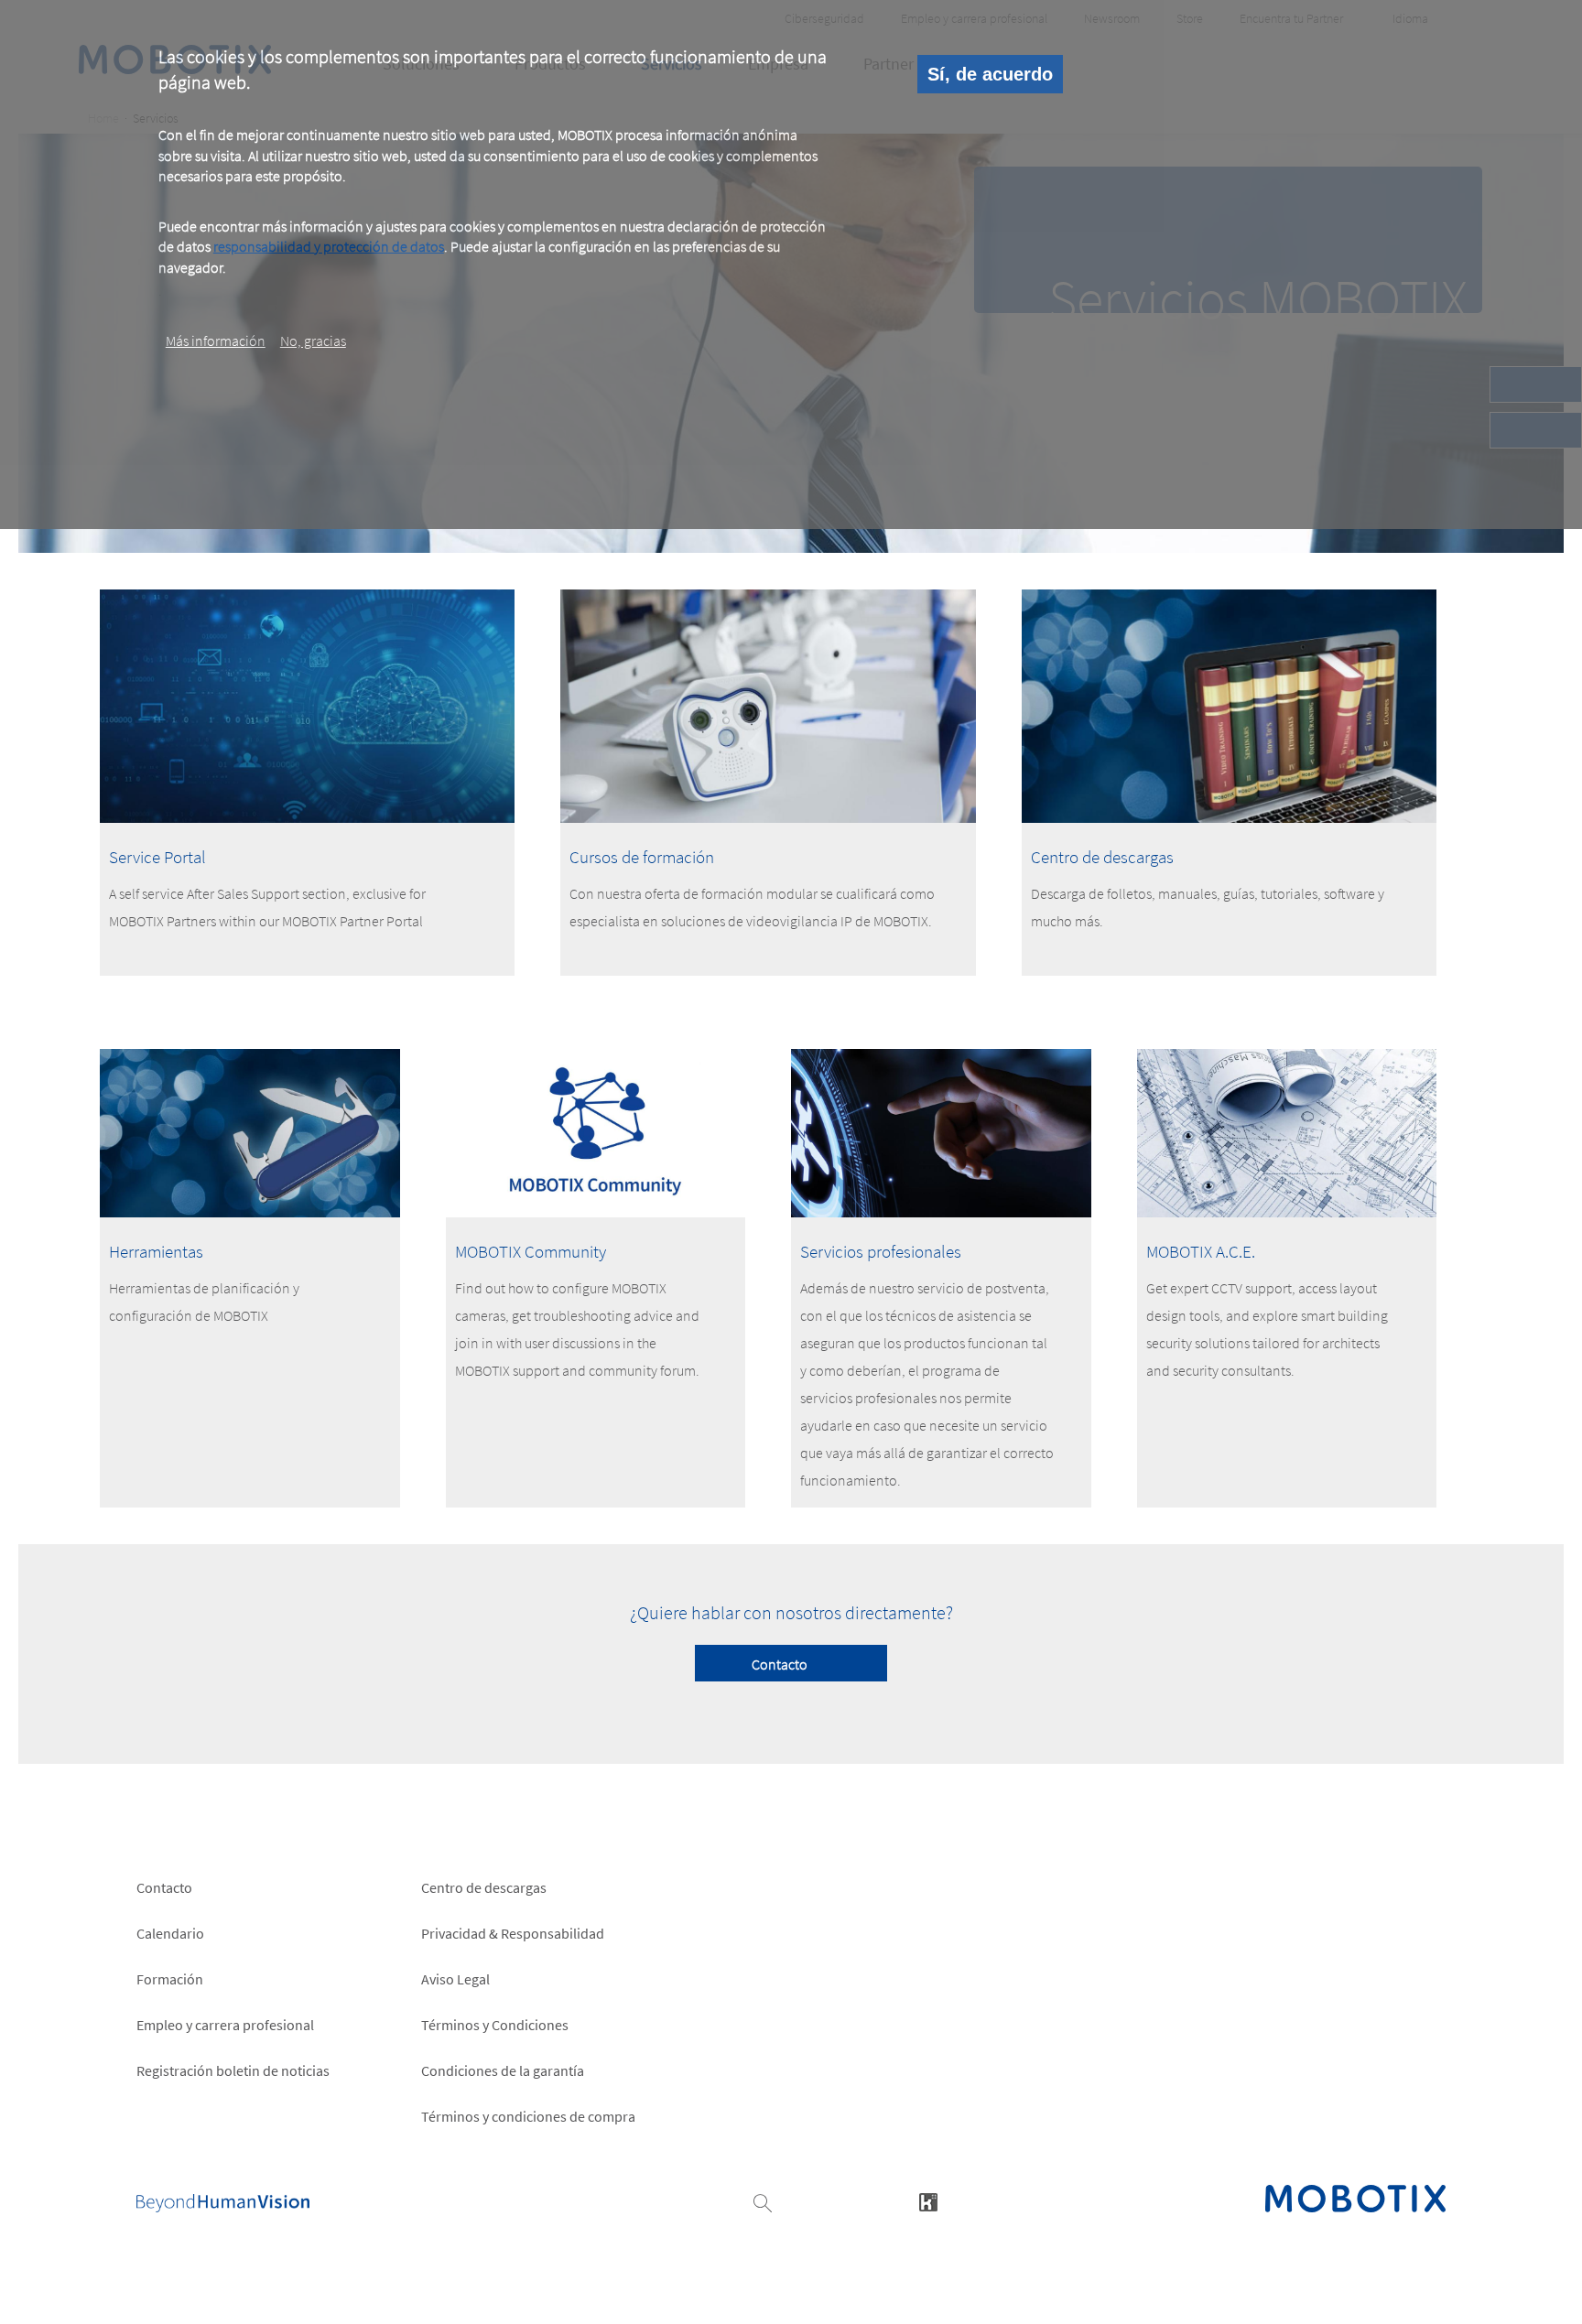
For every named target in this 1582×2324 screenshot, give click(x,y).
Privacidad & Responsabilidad (513, 1933)
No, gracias (313, 340)
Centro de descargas (484, 1887)
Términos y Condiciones (495, 2025)
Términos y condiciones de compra (528, 2116)
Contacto (780, 1664)
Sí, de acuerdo (990, 74)
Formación (170, 1979)
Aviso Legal (455, 1979)
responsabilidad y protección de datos (329, 246)
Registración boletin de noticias (233, 2070)
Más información (216, 340)
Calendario (170, 1933)
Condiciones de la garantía (503, 2070)
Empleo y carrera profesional (225, 2025)
